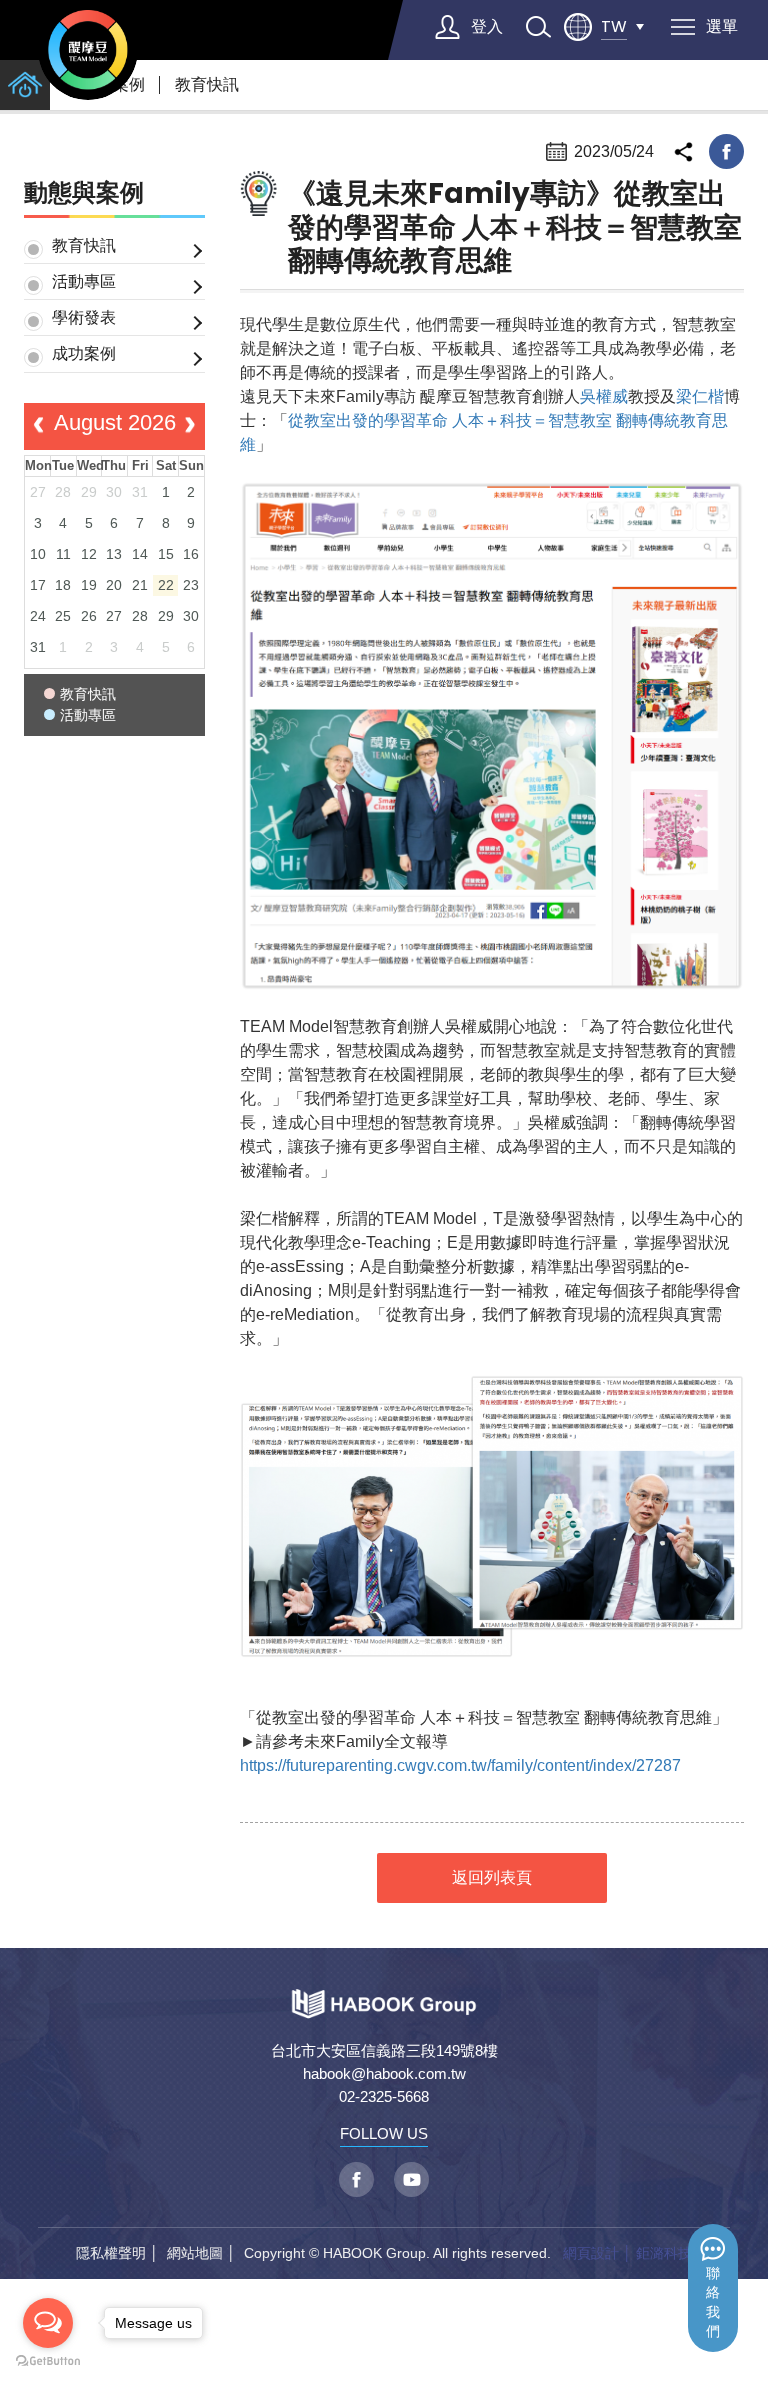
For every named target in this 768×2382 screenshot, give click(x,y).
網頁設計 (591, 2253)
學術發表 (84, 317)
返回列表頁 (492, 1877)
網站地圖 (195, 2253)
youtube (411, 2179)
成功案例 (84, 353)
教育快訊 (207, 84)
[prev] (38, 427)
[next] (190, 427)
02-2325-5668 (384, 2096)
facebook (726, 151)
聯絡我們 (713, 2302)
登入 (487, 26)
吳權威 (604, 396)
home (25, 85)
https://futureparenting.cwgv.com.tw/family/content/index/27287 (460, 1765)
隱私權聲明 (111, 2253)
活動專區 (84, 281)
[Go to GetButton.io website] (48, 2361)
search (538, 27)
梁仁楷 (700, 396)
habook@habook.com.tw (384, 2073)
